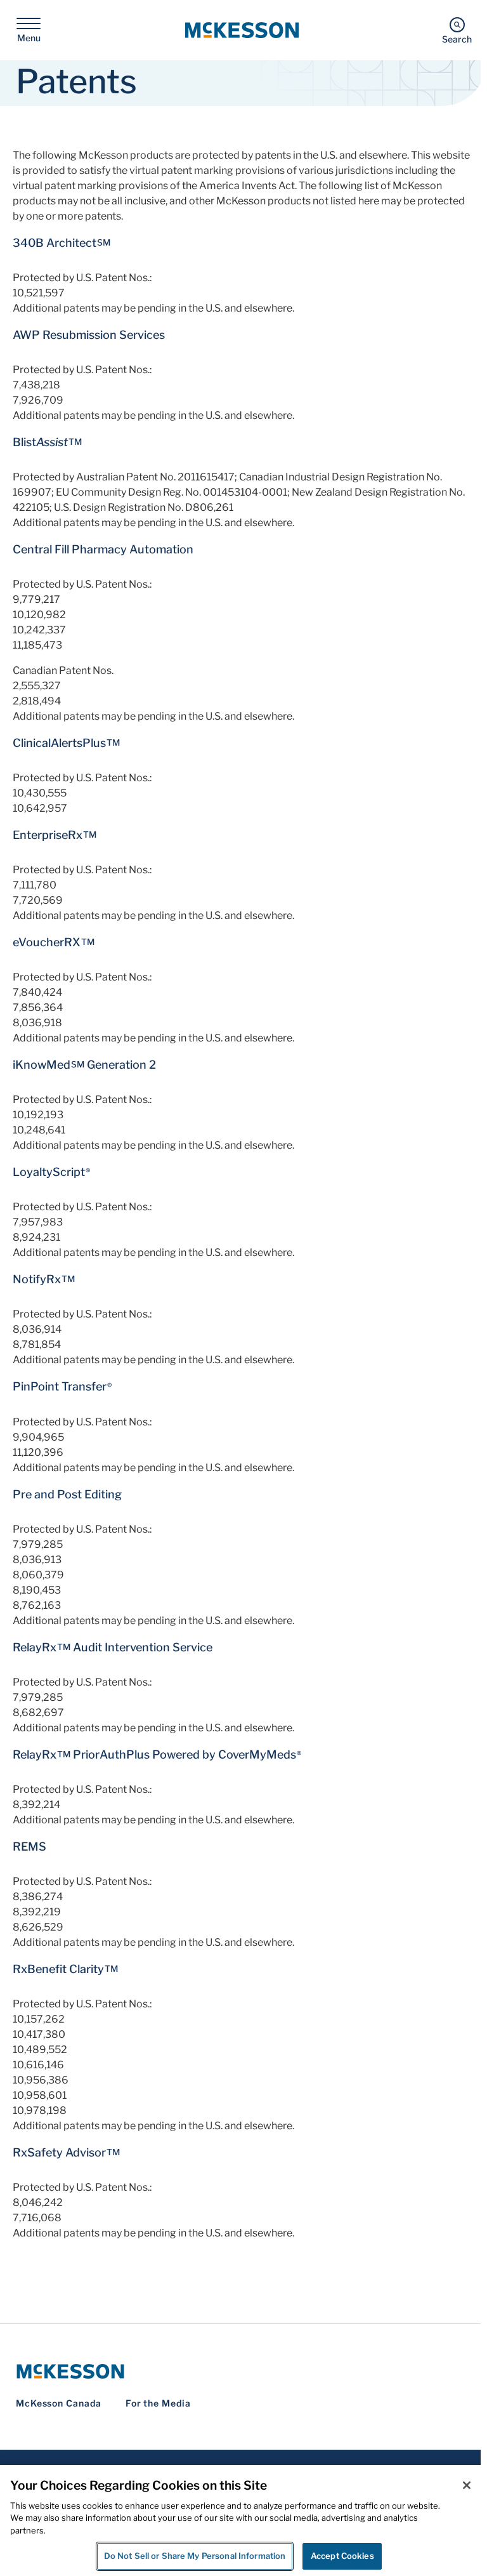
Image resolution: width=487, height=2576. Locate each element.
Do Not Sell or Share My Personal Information (195, 2556)
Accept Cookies (342, 2556)
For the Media (158, 2403)
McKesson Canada (59, 2403)
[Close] (467, 2485)
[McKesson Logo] (243, 2371)
